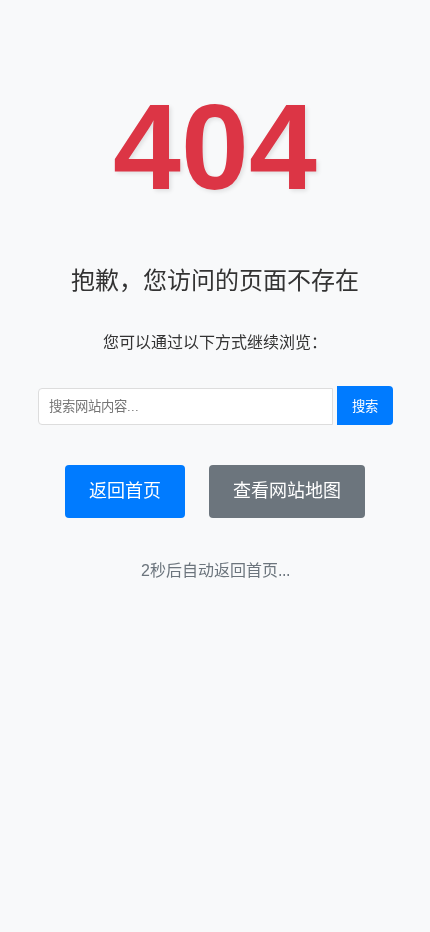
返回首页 (125, 491)
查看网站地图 (287, 491)
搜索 (365, 406)
